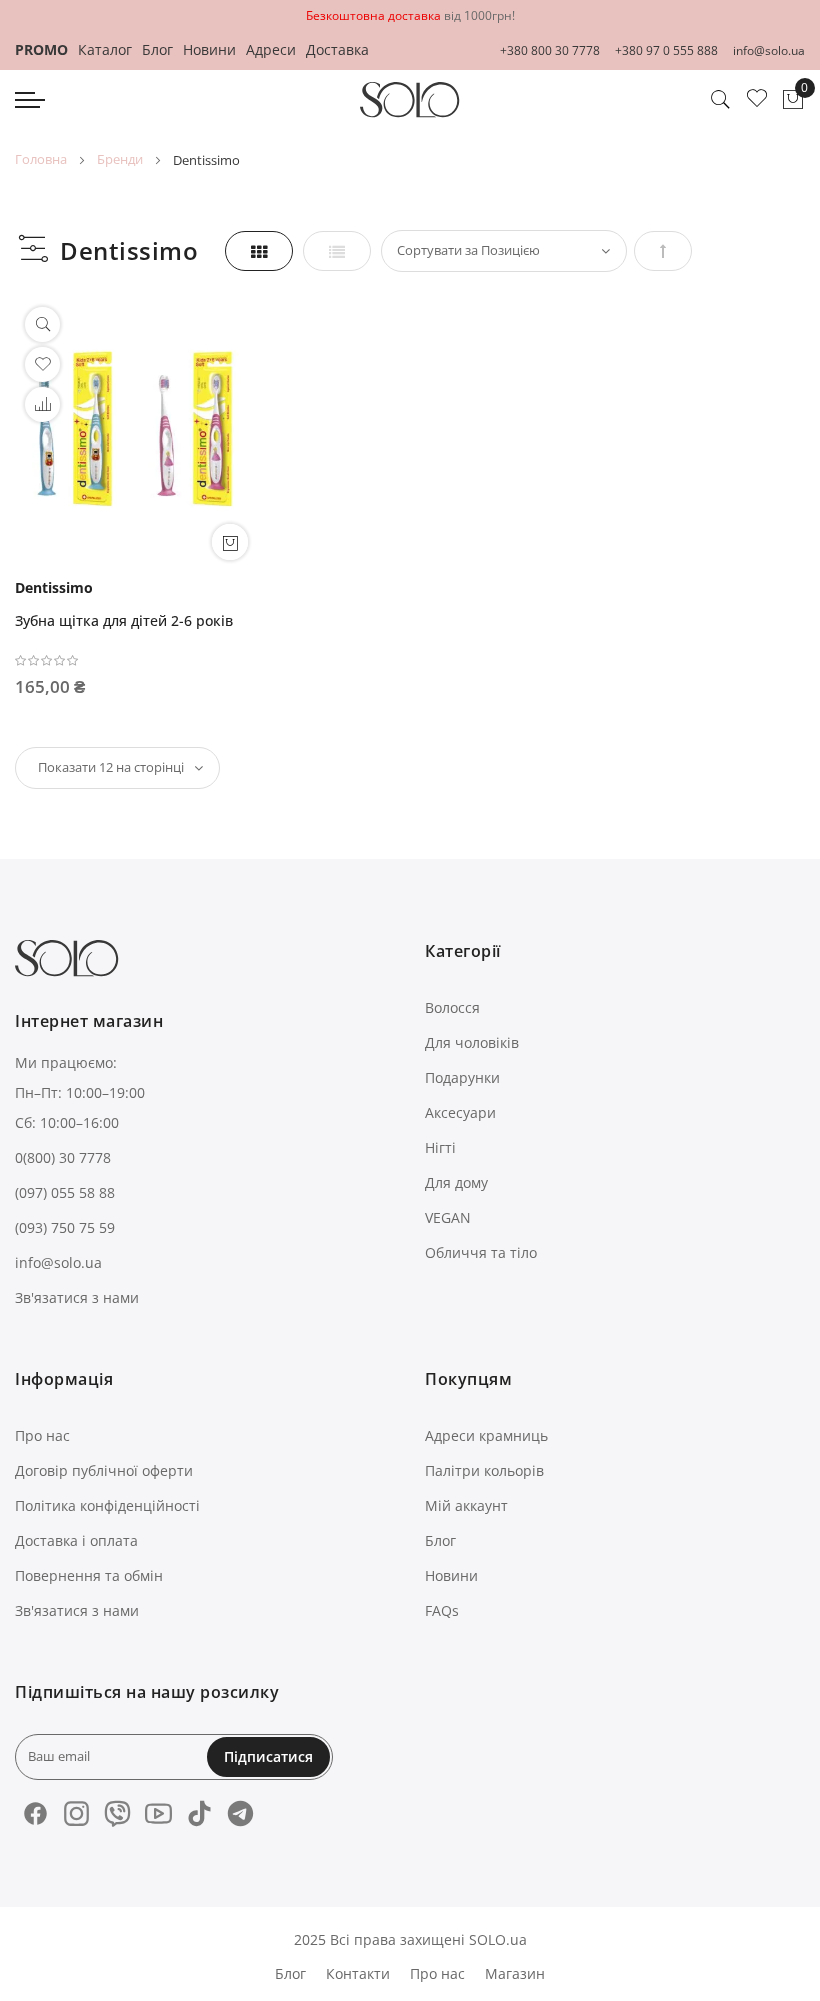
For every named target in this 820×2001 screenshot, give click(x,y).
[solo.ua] (410, 100)
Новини (209, 49)
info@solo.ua (769, 50)
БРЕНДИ (120, 159)
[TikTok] (199, 1813)
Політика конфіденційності (107, 1505)
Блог (157, 49)
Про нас (42, 1435)
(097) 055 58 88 (65, 1192)
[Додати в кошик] (230, 542)
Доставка (337, 49)
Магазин (515, 1973)
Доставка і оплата (76, 1540)
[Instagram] (76, 1813)
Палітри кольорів (484, 1470)
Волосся (452, 1007)
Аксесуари (460, 1112)
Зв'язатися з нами (77, 1297)
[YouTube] (158, 1813)
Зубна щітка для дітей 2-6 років (124, 620)
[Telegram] (240, 1813)
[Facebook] (35, 1813)
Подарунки (462, 1077)
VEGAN (448, 1217)
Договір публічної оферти (104, 1470)
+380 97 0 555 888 (666, 50)
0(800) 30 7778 (63, 1157)
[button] (42, 404)
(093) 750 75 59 (65, 1227)
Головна (41, 159)
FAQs (442, 1610)
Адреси (271, 49)
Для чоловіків (472, 1042)
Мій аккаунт (466, 1505)
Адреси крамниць (486, 1435)
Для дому (456, 1182)
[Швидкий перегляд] (42, 324)
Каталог (105, 49)
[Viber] (117, 1813)
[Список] (337, 251)
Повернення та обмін (89, 1575)
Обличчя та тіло (481, 1252)
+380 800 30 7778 (550, 50)
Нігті (440, 1147)
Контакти (358, 1973)
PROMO (41, 49)
